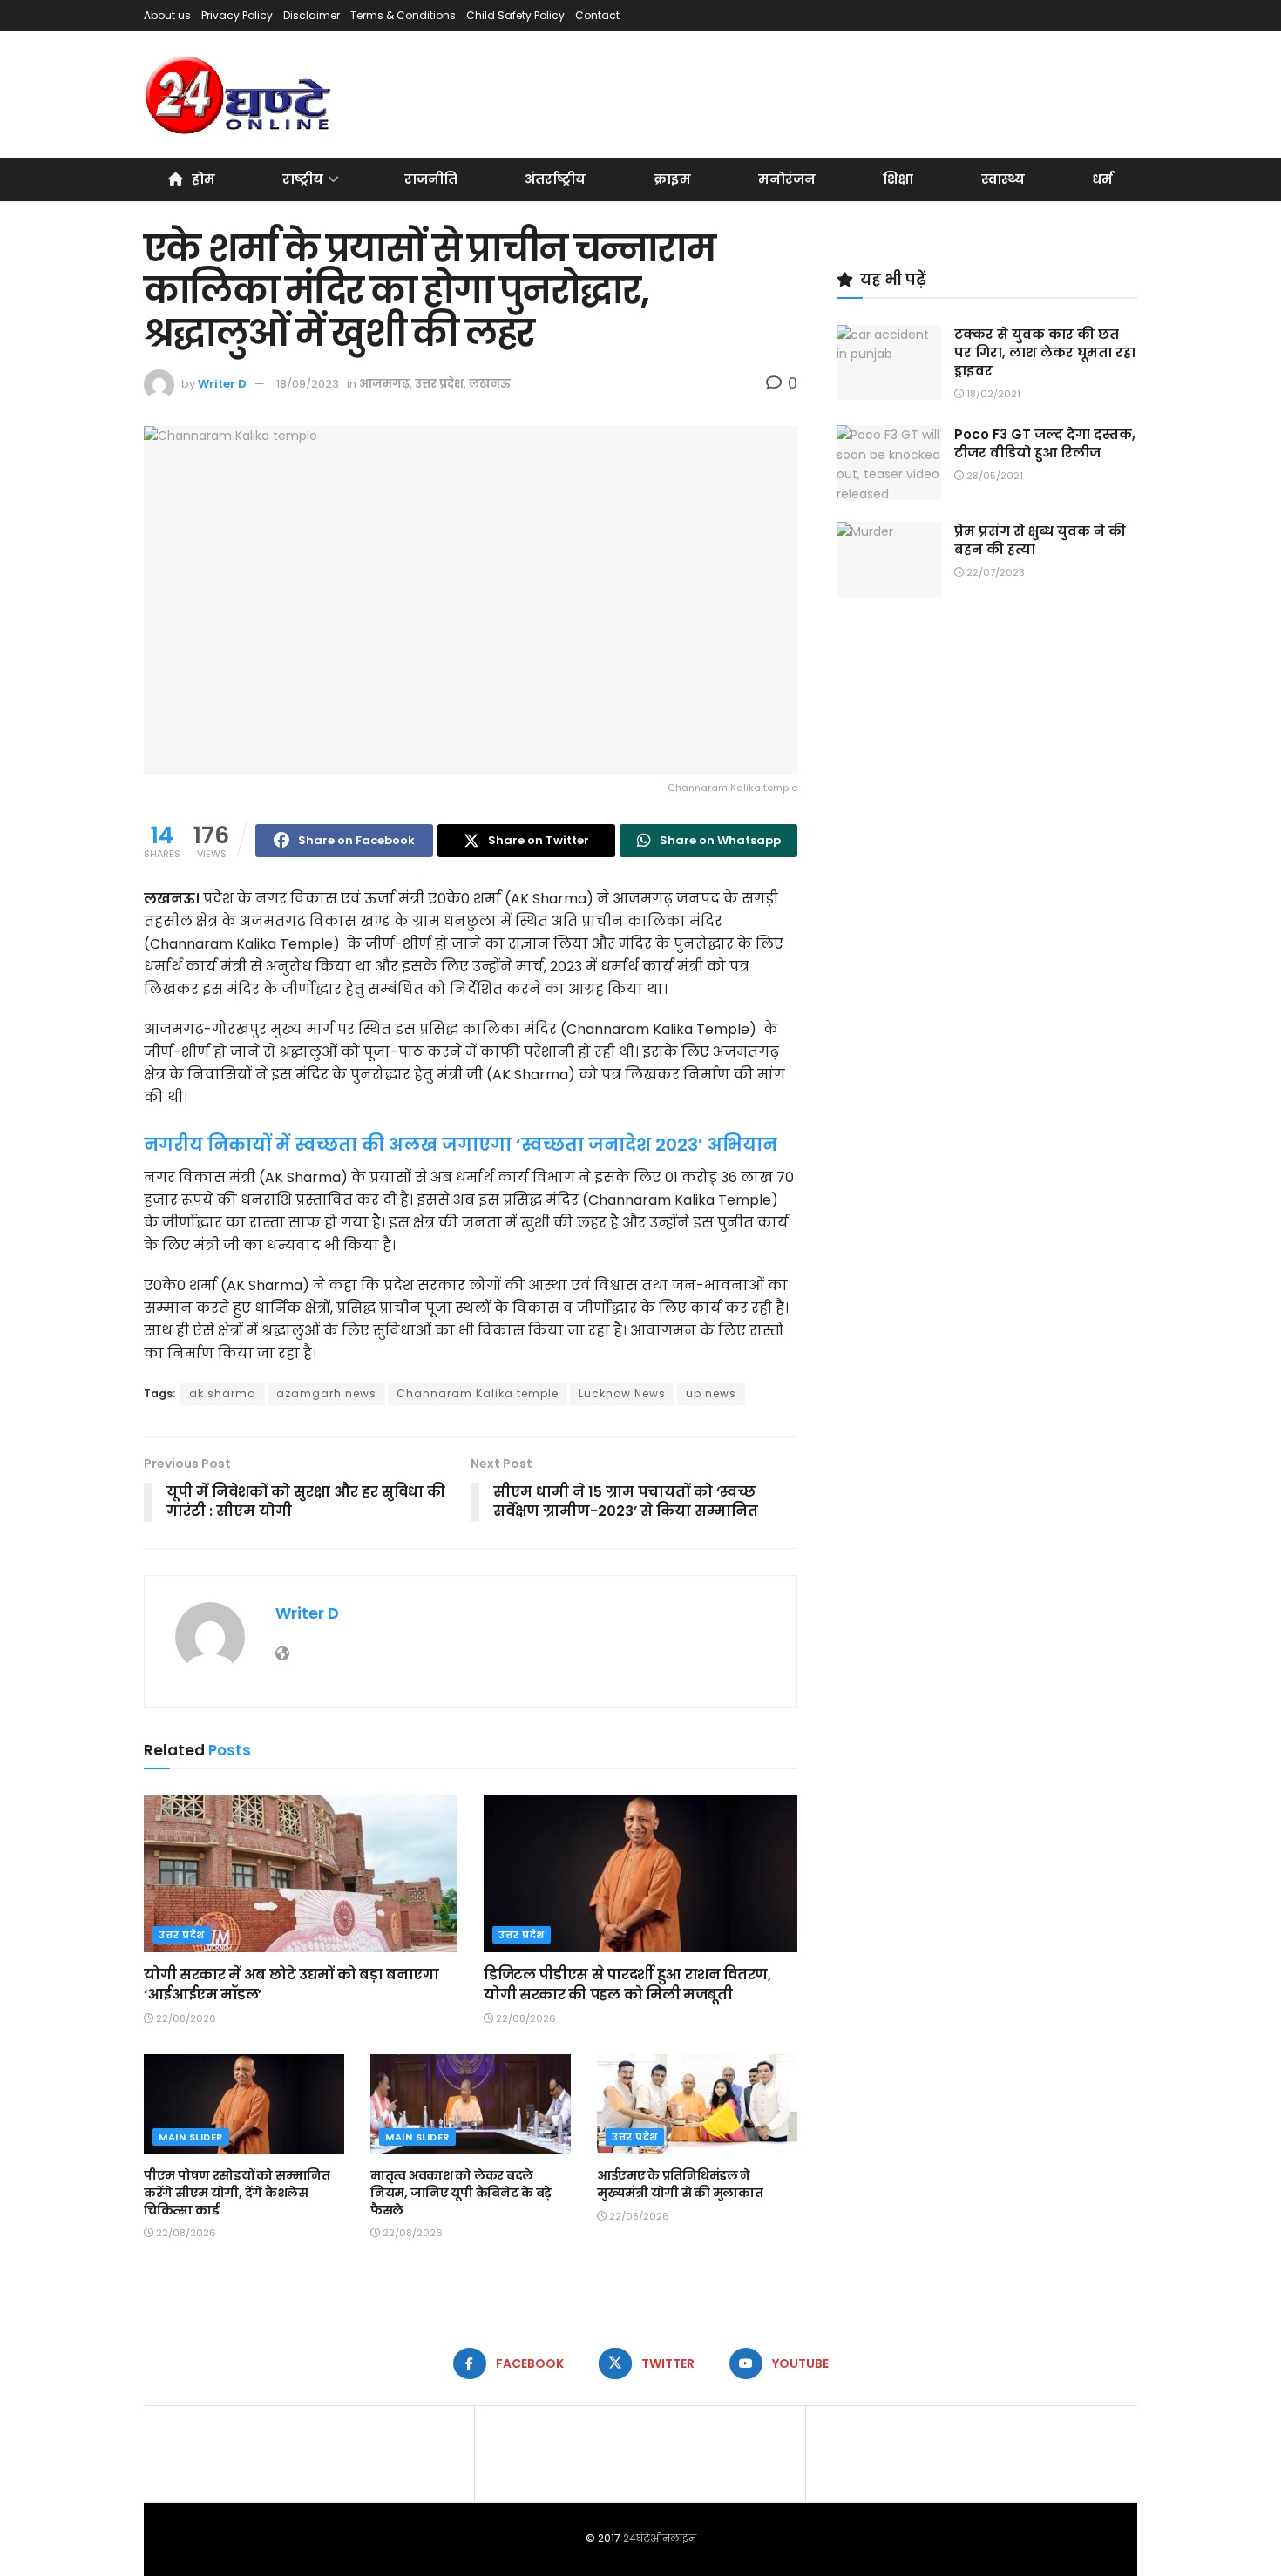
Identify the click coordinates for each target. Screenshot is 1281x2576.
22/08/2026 (185, 2018)
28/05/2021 (993, 476)
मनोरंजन (787, 179)
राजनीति (431, 179)
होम (203, 179)
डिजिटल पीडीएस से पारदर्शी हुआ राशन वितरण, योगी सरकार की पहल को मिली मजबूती (627, 1984)
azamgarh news (326, 1393)
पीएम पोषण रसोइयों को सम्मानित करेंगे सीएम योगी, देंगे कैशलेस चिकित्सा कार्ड (237, 2192)
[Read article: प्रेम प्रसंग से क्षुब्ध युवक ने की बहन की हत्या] (889, 559)
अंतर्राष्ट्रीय (555, 179)
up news (711, 1393)
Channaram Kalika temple (478, 1393)
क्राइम (672, 179)
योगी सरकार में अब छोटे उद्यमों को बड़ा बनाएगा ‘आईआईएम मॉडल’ (291, 1984)
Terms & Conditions (403, 15)
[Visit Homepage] (239, 95)
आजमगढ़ (384, 384)
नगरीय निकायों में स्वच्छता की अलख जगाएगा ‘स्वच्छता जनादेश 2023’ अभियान (461, 1145)
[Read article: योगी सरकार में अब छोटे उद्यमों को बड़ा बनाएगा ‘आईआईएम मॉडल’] (301, 1874)
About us (167, 15)
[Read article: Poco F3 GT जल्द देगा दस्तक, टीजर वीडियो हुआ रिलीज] (889, 463)
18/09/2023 (308, 384)
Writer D (222, 384)
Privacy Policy (237, 15)
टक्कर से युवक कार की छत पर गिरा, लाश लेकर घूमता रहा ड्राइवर (1045, 352)
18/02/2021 (992, 394)
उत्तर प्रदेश (439, 384)
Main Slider (191, 2137)
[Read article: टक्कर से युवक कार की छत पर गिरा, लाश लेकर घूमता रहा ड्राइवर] (889, 362)
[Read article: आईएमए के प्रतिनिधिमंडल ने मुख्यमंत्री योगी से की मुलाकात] (697, 2104)
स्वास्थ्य (1003, 179)
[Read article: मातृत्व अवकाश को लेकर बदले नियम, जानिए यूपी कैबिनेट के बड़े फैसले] (471, 2104)
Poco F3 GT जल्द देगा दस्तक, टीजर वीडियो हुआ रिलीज (1045, 443)
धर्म (1102, 179)
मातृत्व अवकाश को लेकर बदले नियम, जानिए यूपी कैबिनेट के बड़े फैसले (461, 2192)
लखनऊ (490, 384)
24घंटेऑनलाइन (660, 2538)
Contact (597, 15)
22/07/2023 (994, 572)
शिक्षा (898, 179)
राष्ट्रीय (303, 179)
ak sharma (223, 1393)
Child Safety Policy (515, 15)
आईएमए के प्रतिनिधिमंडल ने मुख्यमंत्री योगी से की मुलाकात (680, 2184)
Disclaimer (312, 15)
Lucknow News (622, 1393)
